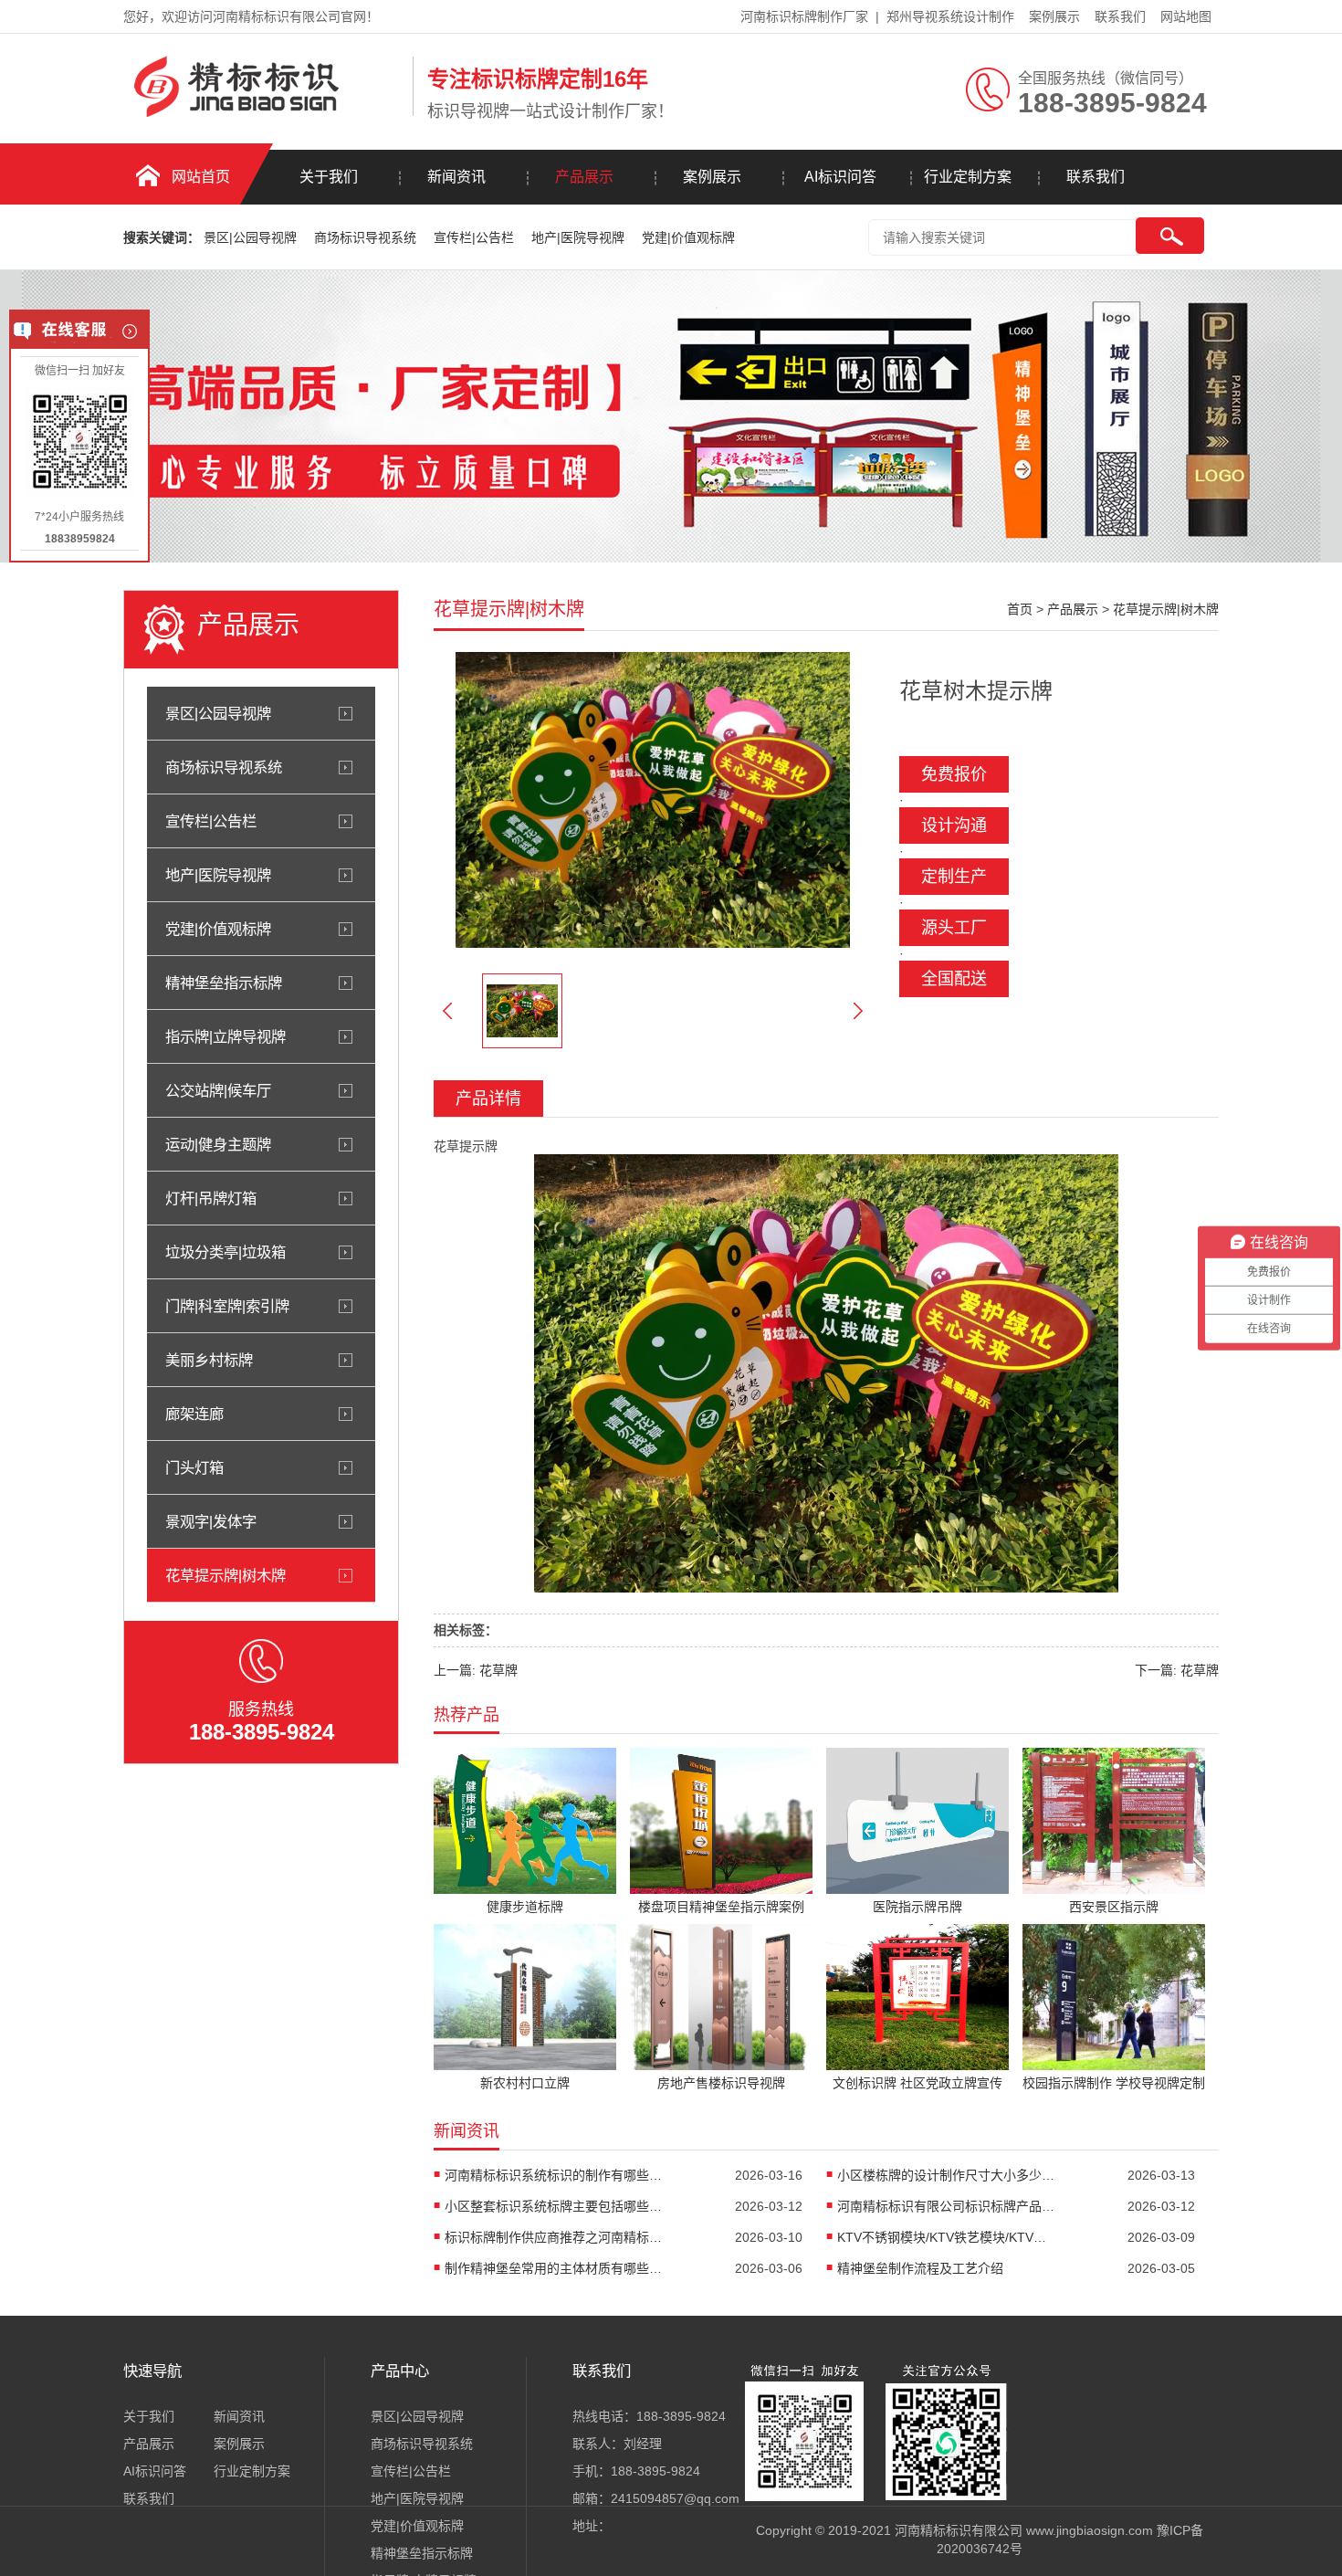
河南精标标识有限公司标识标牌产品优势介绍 (947, 2206)
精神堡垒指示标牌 (224, 983)
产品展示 (584, 177)
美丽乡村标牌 (209, 1360)
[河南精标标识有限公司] (263, 112)
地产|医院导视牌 (580, 237)
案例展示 (1054, 16)
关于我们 (329, 177)
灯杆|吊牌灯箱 (211, 1198)
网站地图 (1186, 16)
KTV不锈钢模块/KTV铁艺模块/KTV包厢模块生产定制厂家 (947, 2237)
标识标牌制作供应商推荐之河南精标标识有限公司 (554, 2237)
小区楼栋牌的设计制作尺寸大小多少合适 (947, 2175)
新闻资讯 (456, 177)
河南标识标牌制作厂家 (804, 16)
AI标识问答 (840, 177)
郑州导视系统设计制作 (950, 16)
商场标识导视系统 (367, 237)
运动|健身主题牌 (218, 1144)
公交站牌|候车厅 (218, 1090)
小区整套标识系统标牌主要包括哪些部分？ (554, 2206)
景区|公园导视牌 (252, 237)
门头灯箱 (194, 1467)
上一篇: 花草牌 (476, 1670)
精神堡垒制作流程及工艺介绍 (920, 2268)
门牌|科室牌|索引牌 (227, 1306)
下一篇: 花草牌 (1177, 1670)
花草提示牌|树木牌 (225, 1575)
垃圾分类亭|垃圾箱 (225, 1252)
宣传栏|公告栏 (476, 237)
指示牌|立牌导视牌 (225, 1036)
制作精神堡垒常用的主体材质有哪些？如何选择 (554, 2268)
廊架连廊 (194, 1414)
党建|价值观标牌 (688, 237)
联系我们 (1120, 16)
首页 (1020, 609)
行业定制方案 (968, 177)
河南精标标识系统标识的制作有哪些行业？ (554, 2175)
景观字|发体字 (211, 1521)
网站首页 (201, 177)
